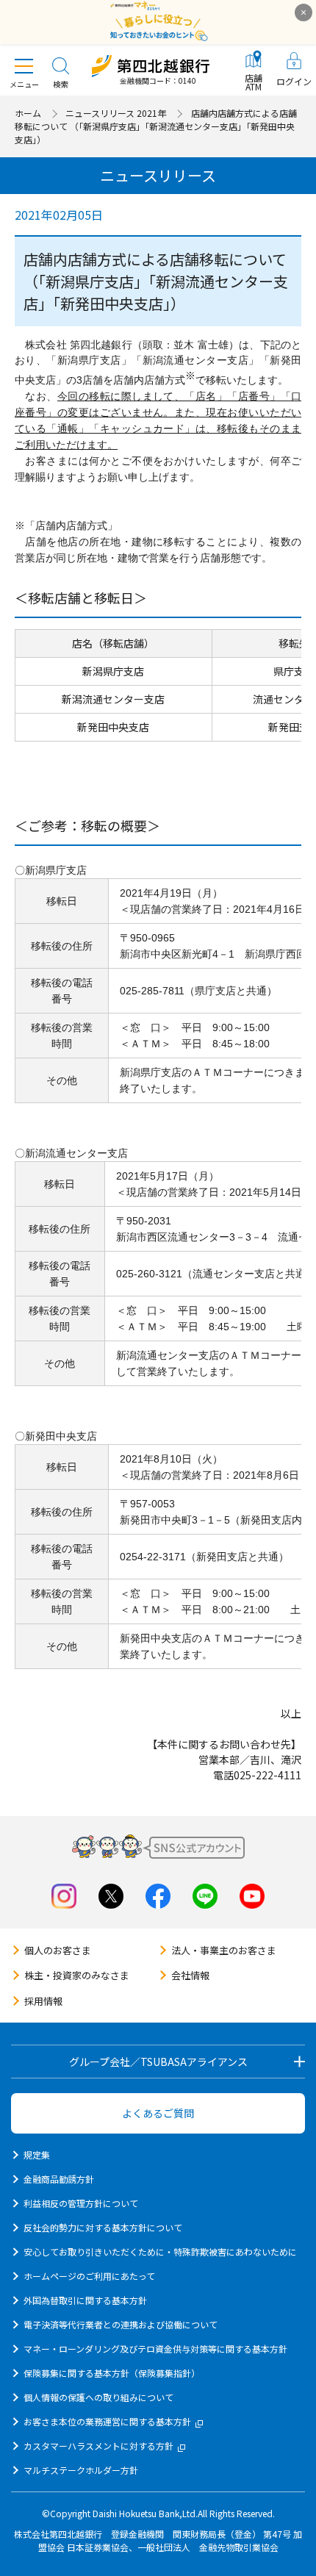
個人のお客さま (58, 1950)
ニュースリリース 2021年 (116, 113)
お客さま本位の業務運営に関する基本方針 (107, 2421)
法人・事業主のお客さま (224, 1950)
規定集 (37, 2155)
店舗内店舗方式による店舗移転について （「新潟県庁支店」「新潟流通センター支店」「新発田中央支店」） (156, 126)
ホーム (28, 113)
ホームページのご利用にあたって (89, 2276)
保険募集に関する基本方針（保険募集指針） (112, 2373)
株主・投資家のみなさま (77, 1975)
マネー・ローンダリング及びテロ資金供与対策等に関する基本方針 (155, 2349)
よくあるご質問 (158, 2113)
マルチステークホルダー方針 (81, 2470)
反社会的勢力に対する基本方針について (103, 2227)
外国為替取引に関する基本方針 (85, 2300)
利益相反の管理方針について (81, 2203)
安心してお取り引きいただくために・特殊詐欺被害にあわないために (160, 2252)
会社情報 (190, 1975)
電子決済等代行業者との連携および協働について (121, 2324)
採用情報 (43, 2001)
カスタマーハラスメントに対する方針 (98, 2446)
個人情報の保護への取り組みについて (98, 2397)
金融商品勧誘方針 (59, 2179)
